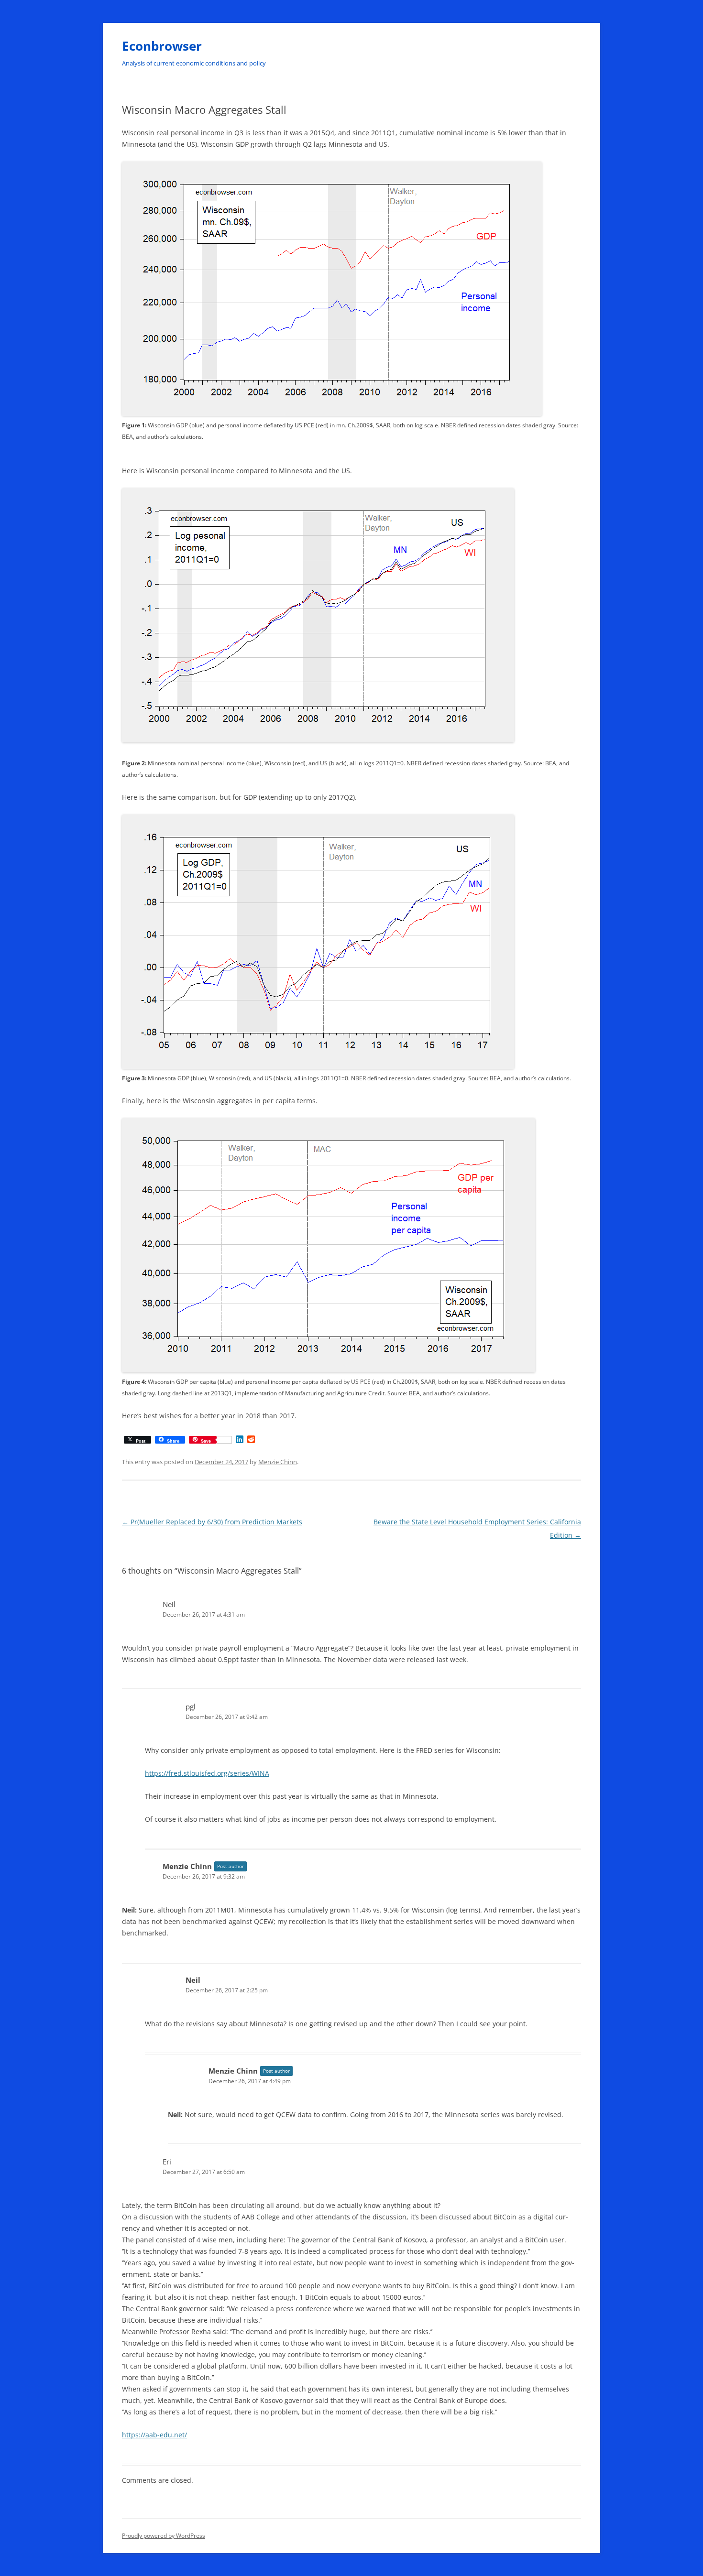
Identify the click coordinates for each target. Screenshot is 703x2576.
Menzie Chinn (278, 1462)
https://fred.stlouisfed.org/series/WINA (207, 1773)
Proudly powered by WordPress (164, 2536)
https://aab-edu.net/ (154, 2435)
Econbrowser (162, 46)
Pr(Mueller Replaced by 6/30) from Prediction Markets (212, 1522)
